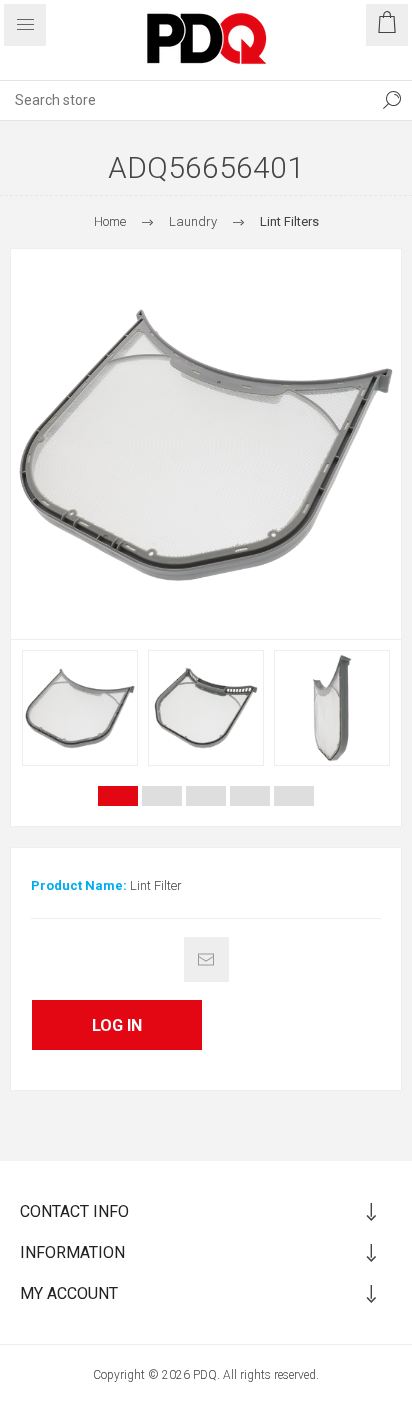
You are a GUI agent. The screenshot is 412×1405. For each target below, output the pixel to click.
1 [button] (118, 796)
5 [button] (294, 796)
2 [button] (162, 796)
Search (392, 100)
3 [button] (206, 796)
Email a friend (206, 959)
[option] (80, 708)
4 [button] (250, 796)
